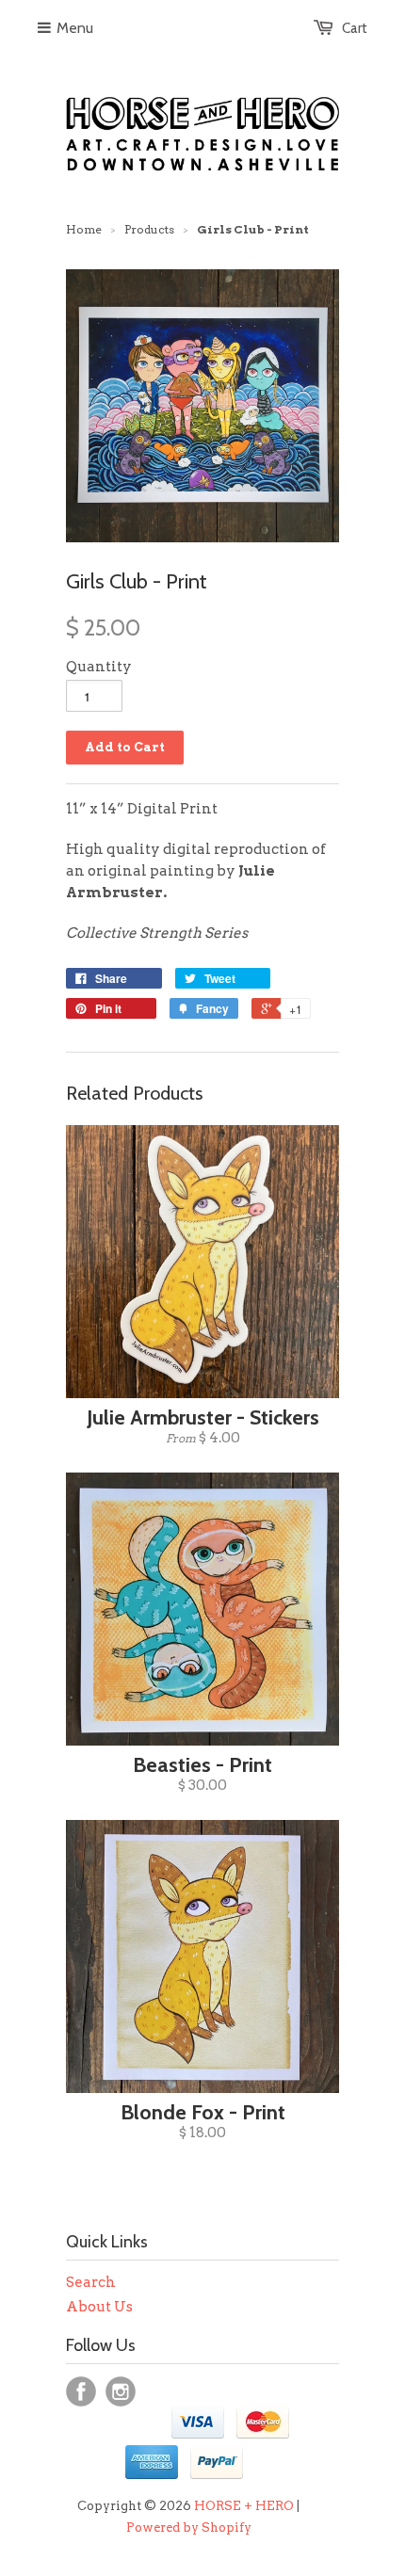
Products (149, 229)
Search (91, 2282)
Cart (355, 28)
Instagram (121, 2391)
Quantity (99, 667)
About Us (99, 2307)
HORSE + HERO (244, 2506)
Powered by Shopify (189, 2528)
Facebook (81, 2391)
